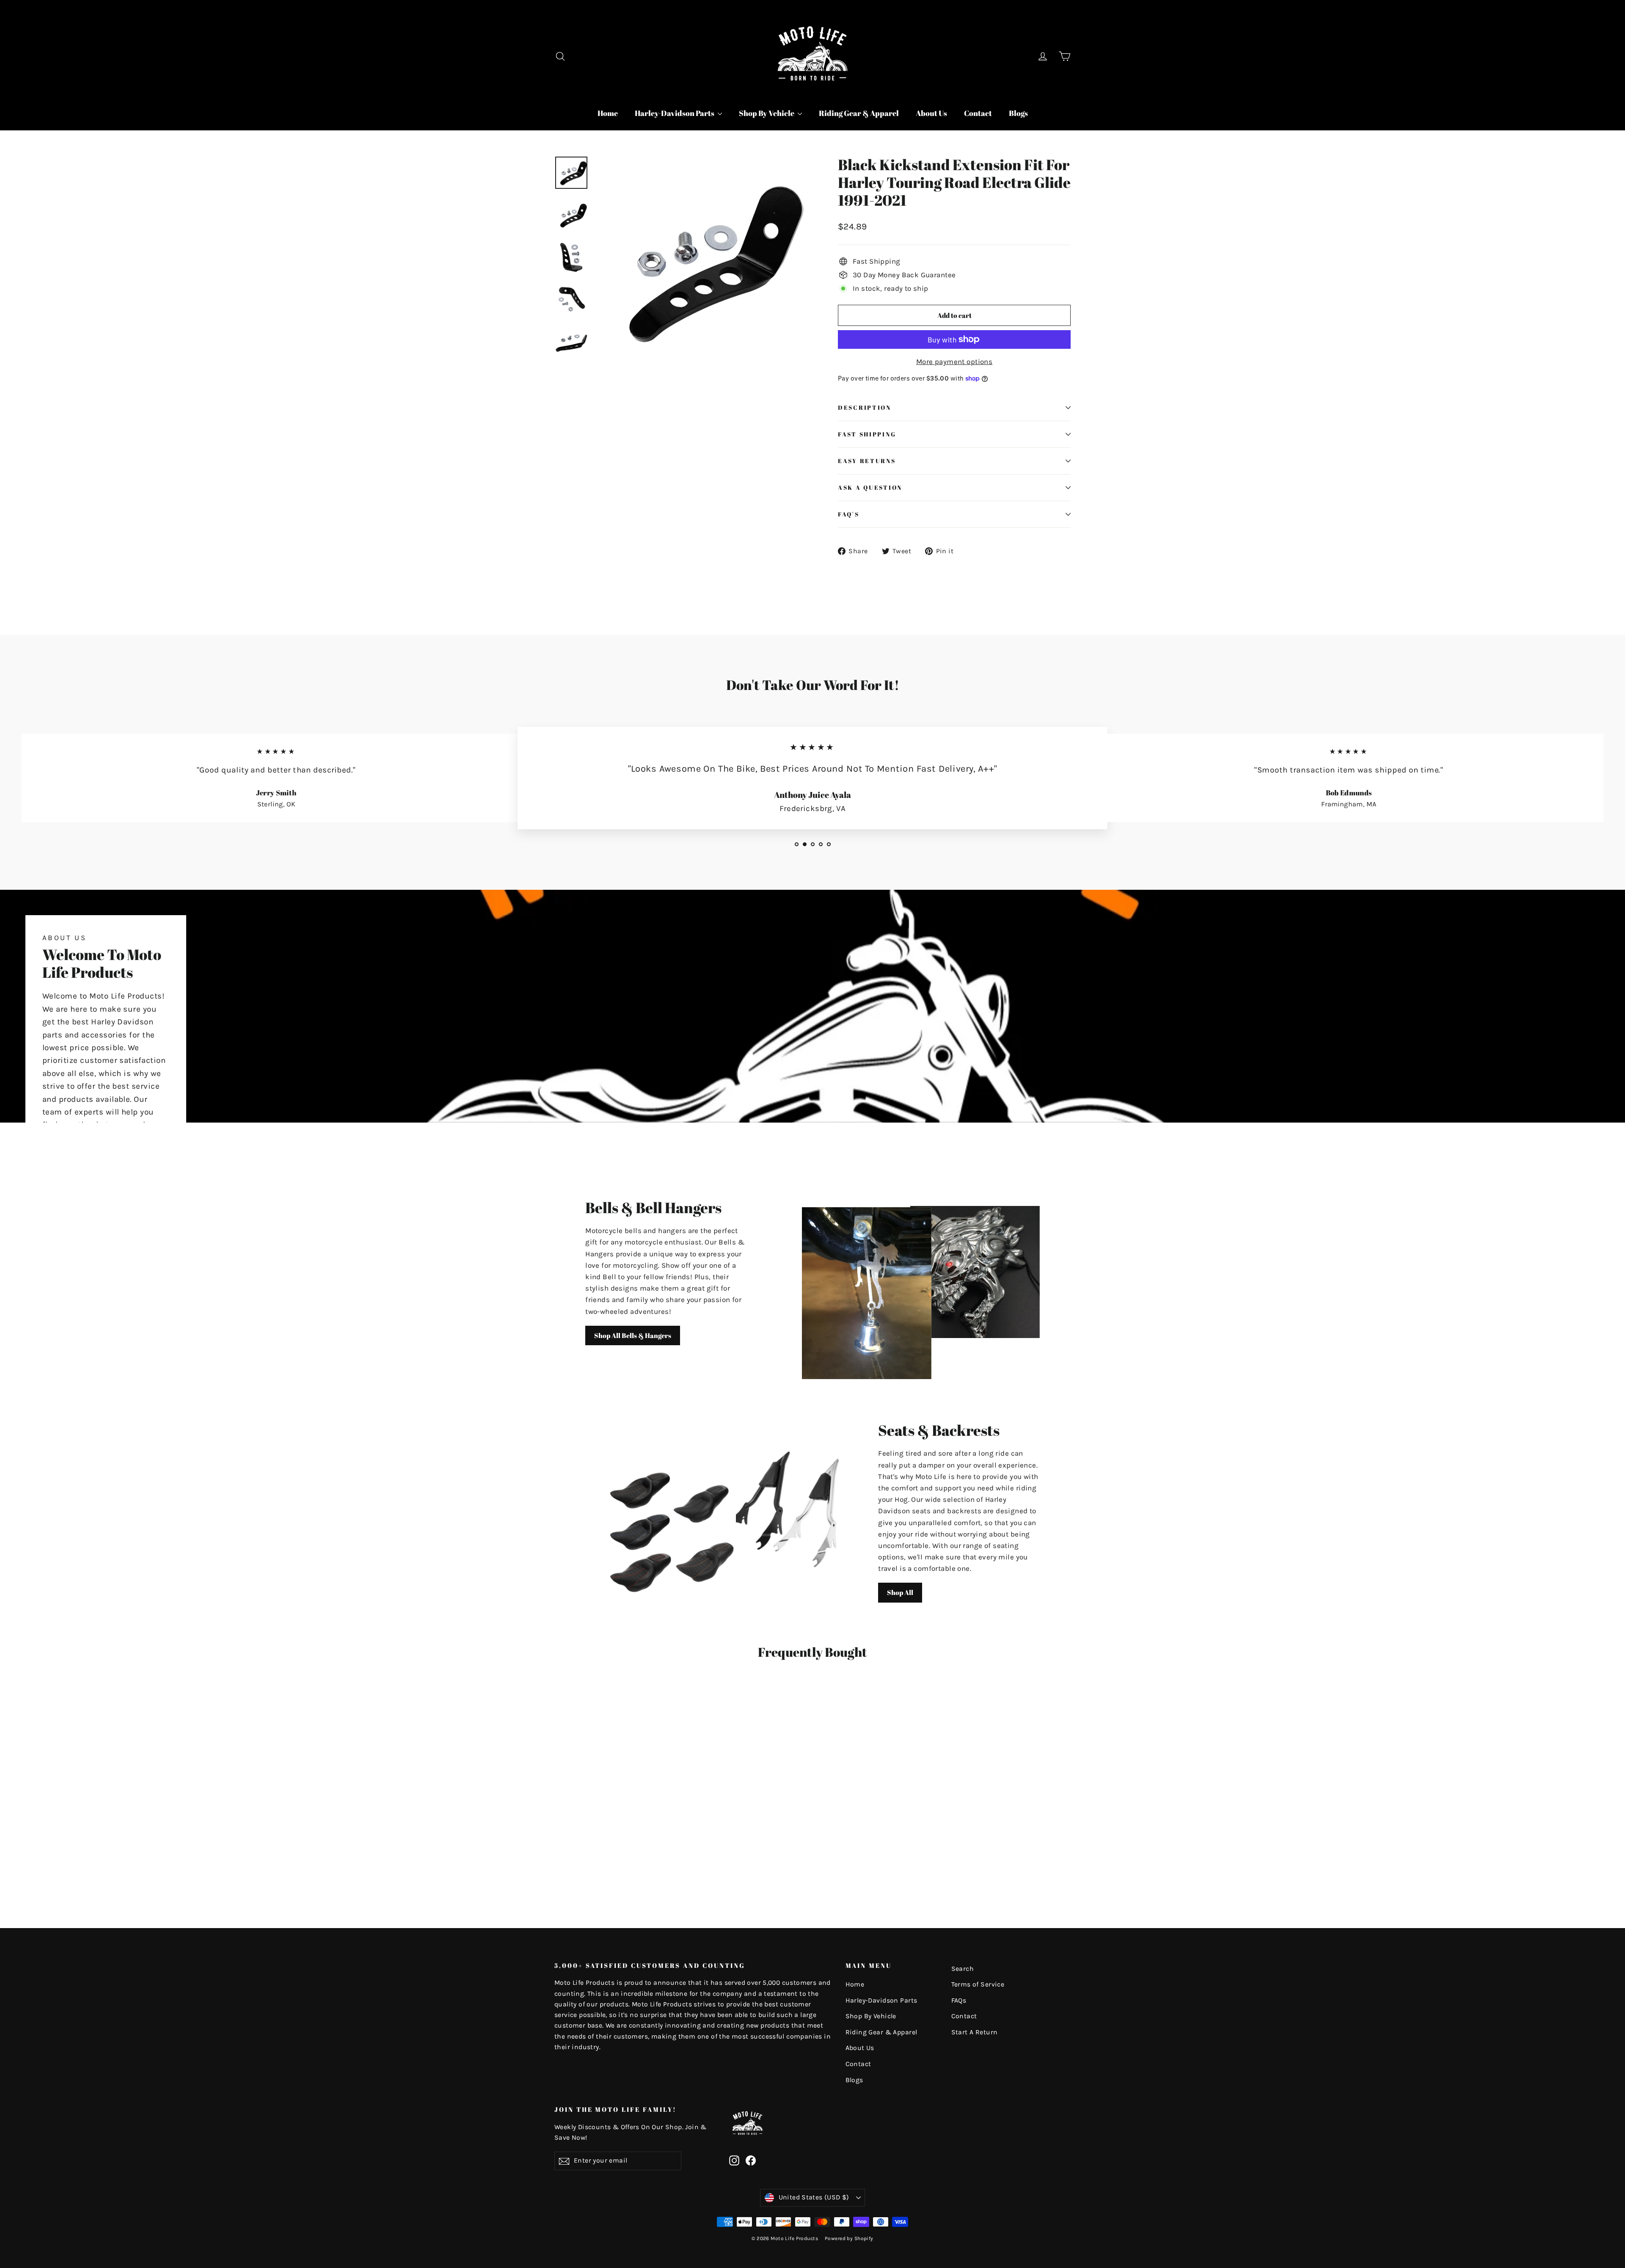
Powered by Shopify (849, 2238)
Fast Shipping (867, 434)
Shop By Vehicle (767, 113)
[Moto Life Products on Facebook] (751, 2160)
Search (963, 1969)
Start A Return (975, 2032)
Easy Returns (867, 461)
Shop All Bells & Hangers (633, 1335)
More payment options (954, 361)
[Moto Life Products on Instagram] (734, 2160)
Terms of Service (978, 1984)
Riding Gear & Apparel (859, 113)
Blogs (1018, 113)
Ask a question (870, 488)
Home (608, 113)
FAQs (959, 2000)
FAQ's (849, 514)
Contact (978, 113)
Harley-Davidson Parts (675, 113)
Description (865, 408)
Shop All (900, 1592)
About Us (931, 113)
